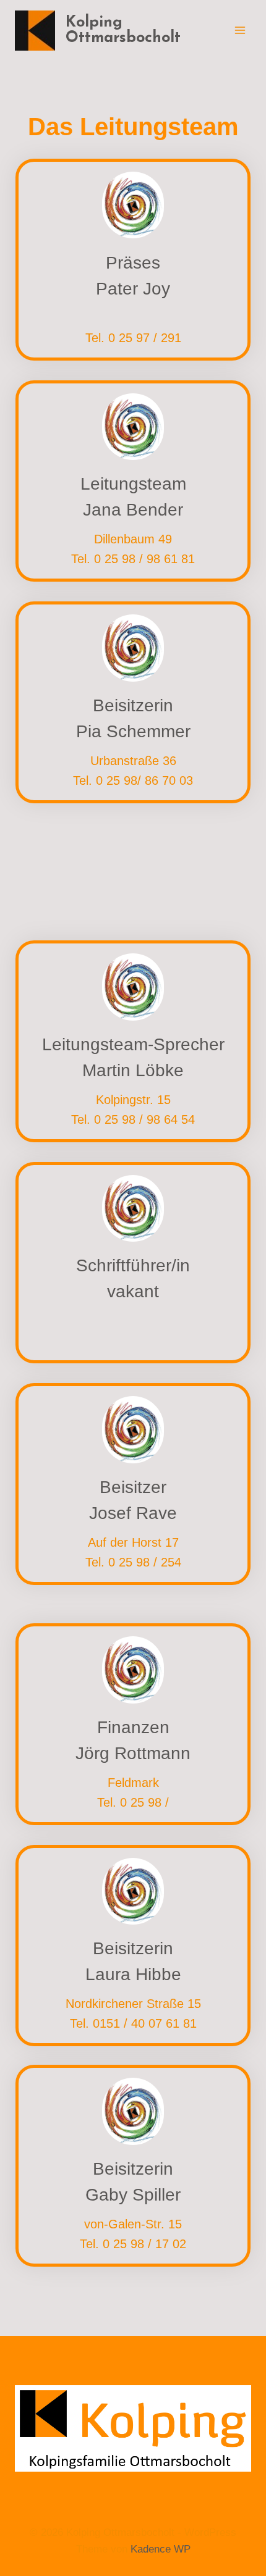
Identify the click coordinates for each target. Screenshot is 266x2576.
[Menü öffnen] (240, 30)
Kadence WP (161, 2549)
